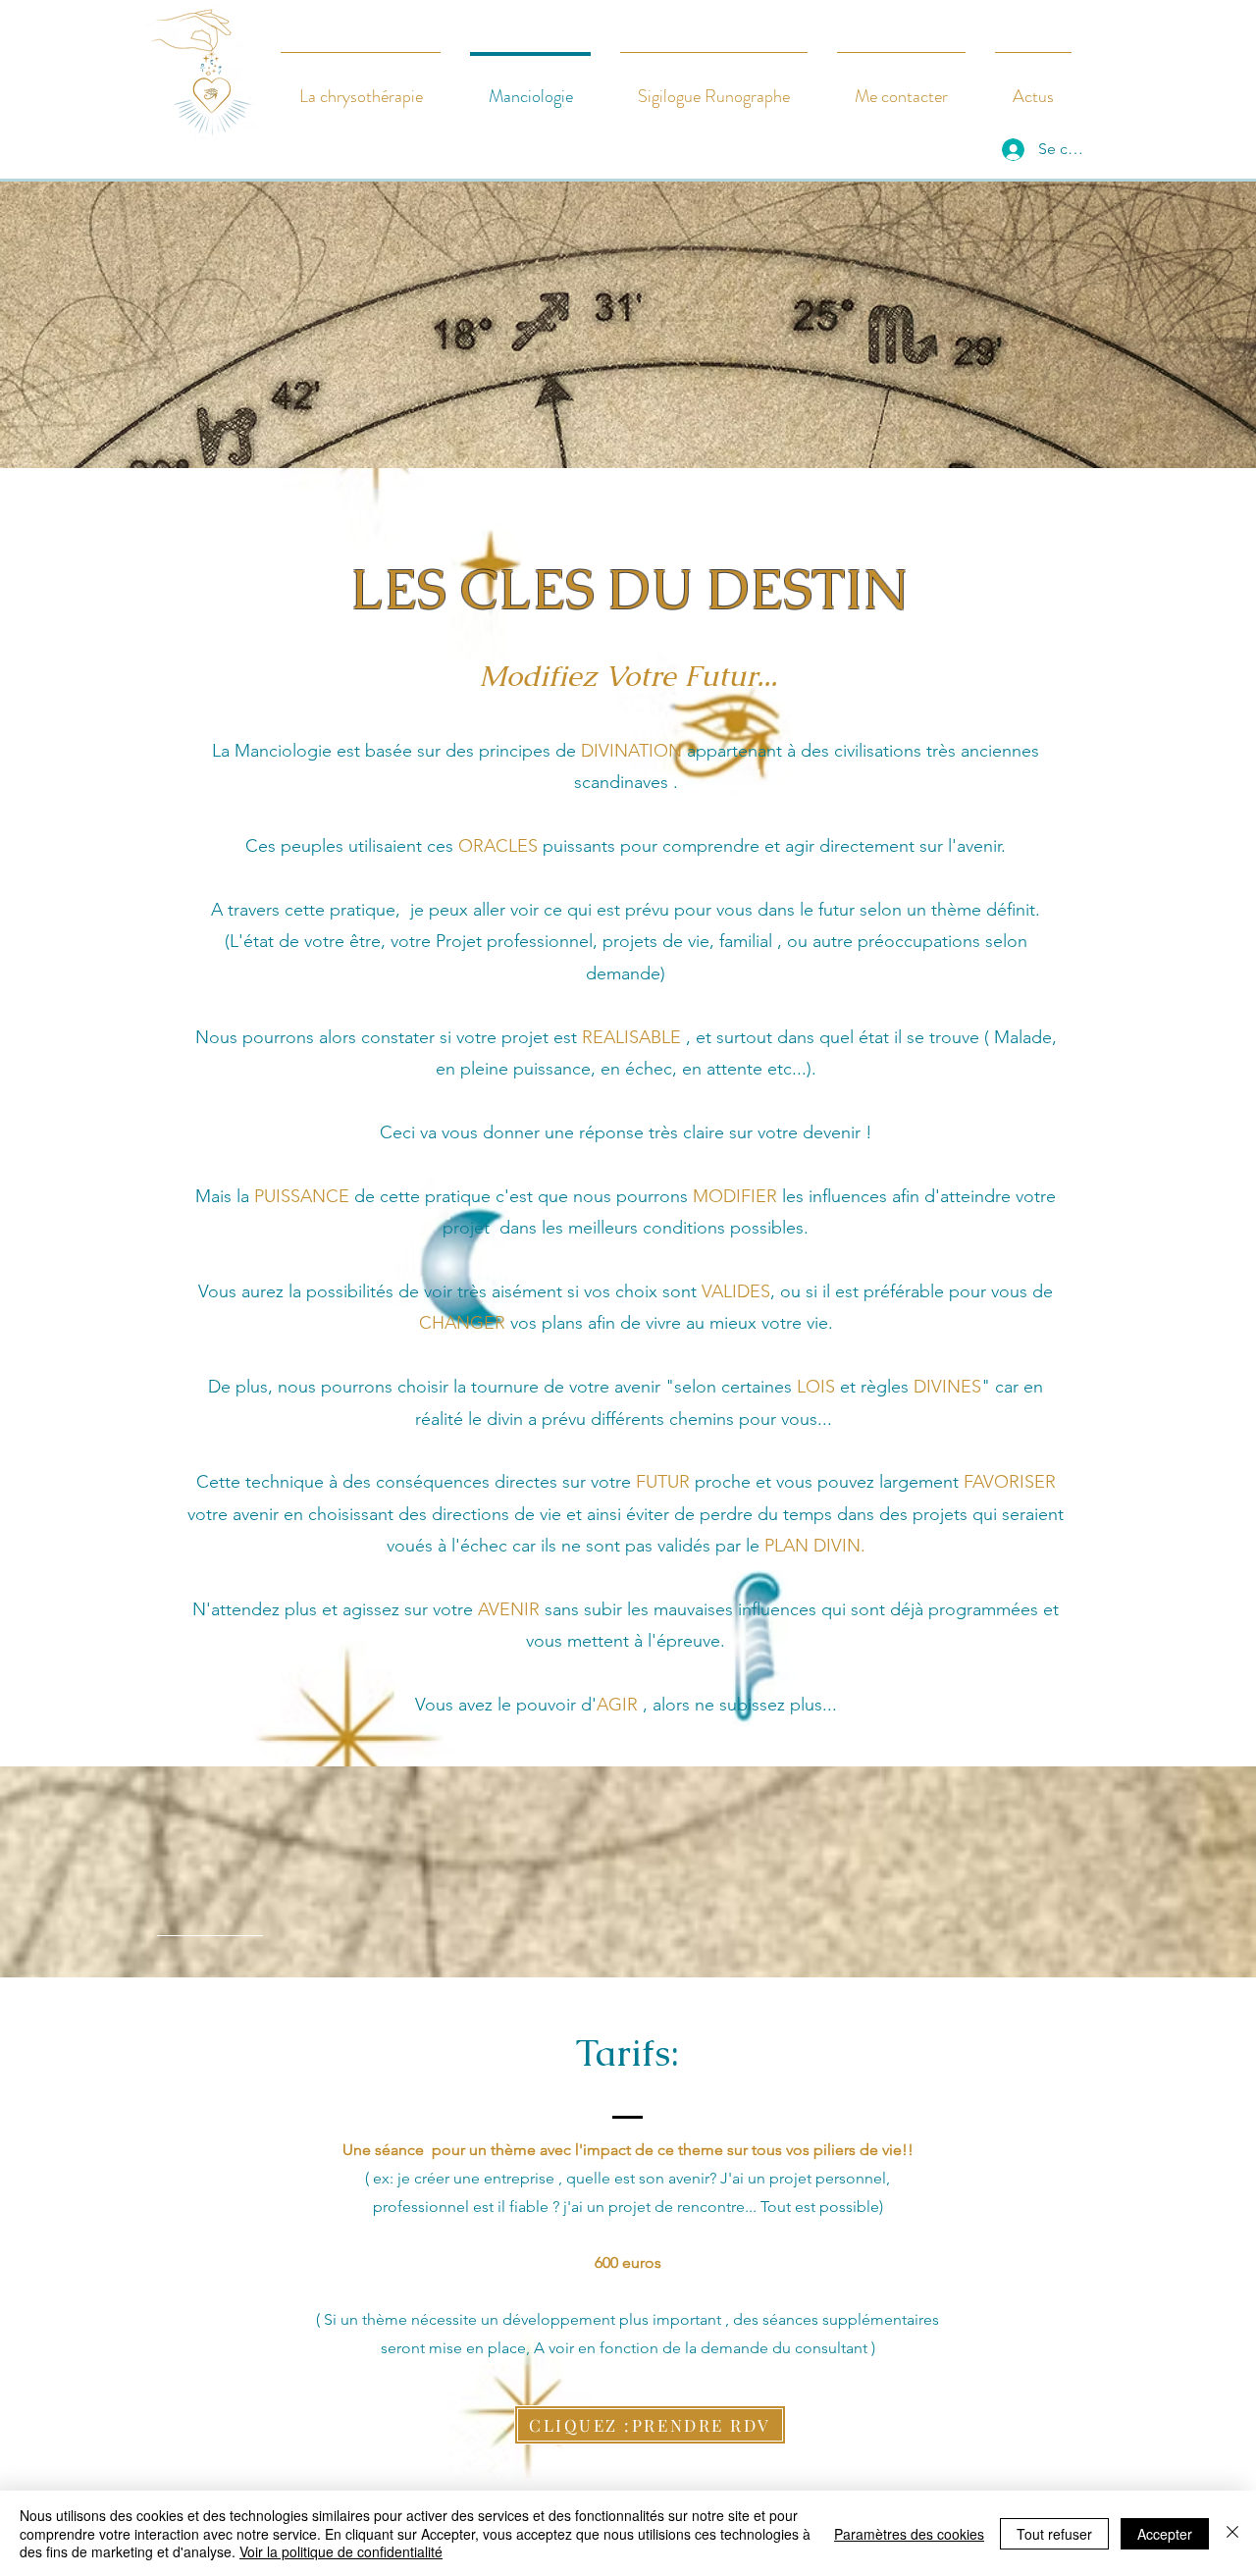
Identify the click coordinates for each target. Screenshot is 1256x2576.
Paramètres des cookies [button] (909, 2534)
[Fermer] (1232, 2533)
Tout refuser (1054, 2534)
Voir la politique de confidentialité (341, 2551)
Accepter (1165, 2534)
